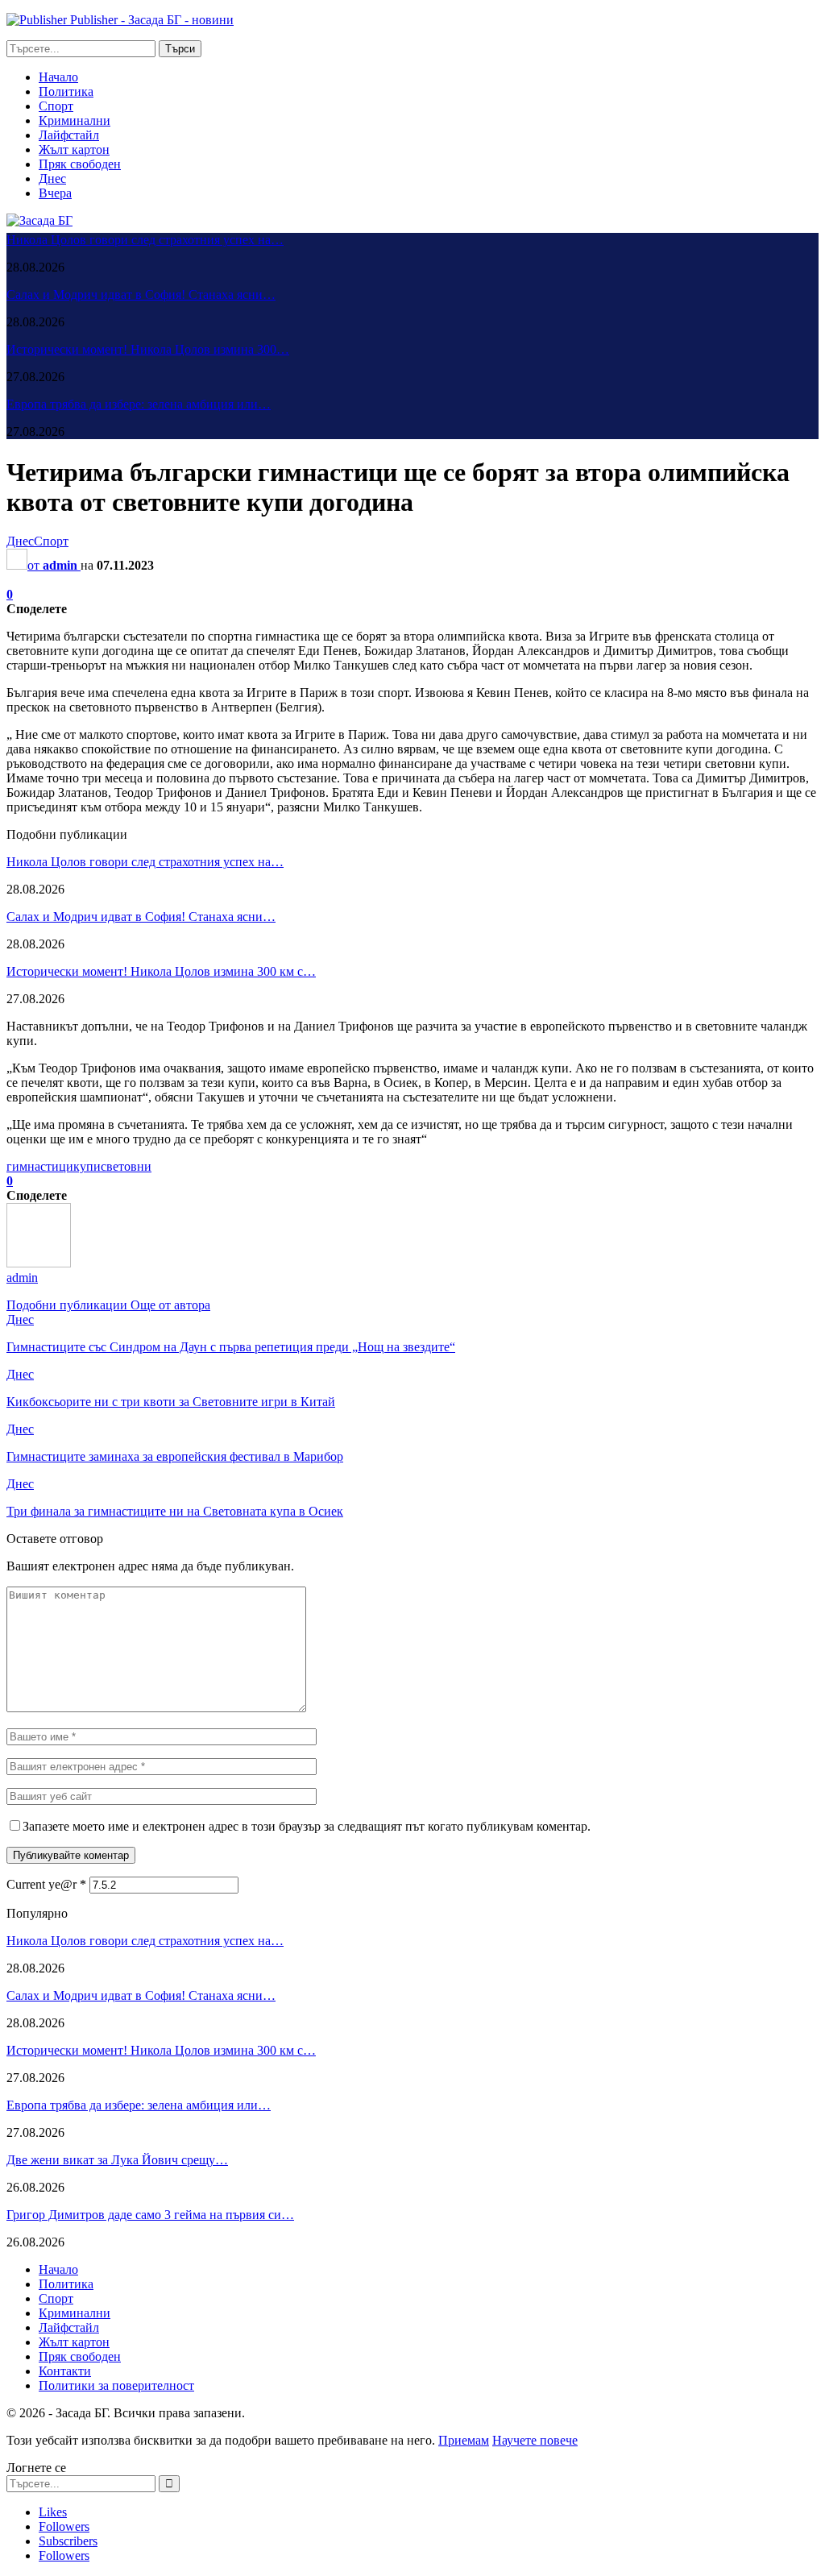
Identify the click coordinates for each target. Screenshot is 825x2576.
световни (126, 1166)
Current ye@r (46, 1884)
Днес (52, 178)
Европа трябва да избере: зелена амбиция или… (139, 404)
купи (87, 1166)
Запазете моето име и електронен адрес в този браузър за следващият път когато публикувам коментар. (307, 1826)
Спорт (56, 106)
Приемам (464, 2440)
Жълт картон (74, 149)
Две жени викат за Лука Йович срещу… (117, 2160)
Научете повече (535, 2440)
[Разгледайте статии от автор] (39, 1263)
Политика (66, 91)
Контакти (65, 2371)
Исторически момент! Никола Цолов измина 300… (148, 349)
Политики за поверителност (116, 2385)
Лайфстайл (69, 135)
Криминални (75, 120)
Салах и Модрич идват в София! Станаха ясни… (141, 295)
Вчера (55, 193)
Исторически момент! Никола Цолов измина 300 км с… (161, 971)
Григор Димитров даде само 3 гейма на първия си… (150, 2215)
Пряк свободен (80, 164)
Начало (58, 77)
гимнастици (40, 1166)
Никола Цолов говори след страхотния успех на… (145, 240)
